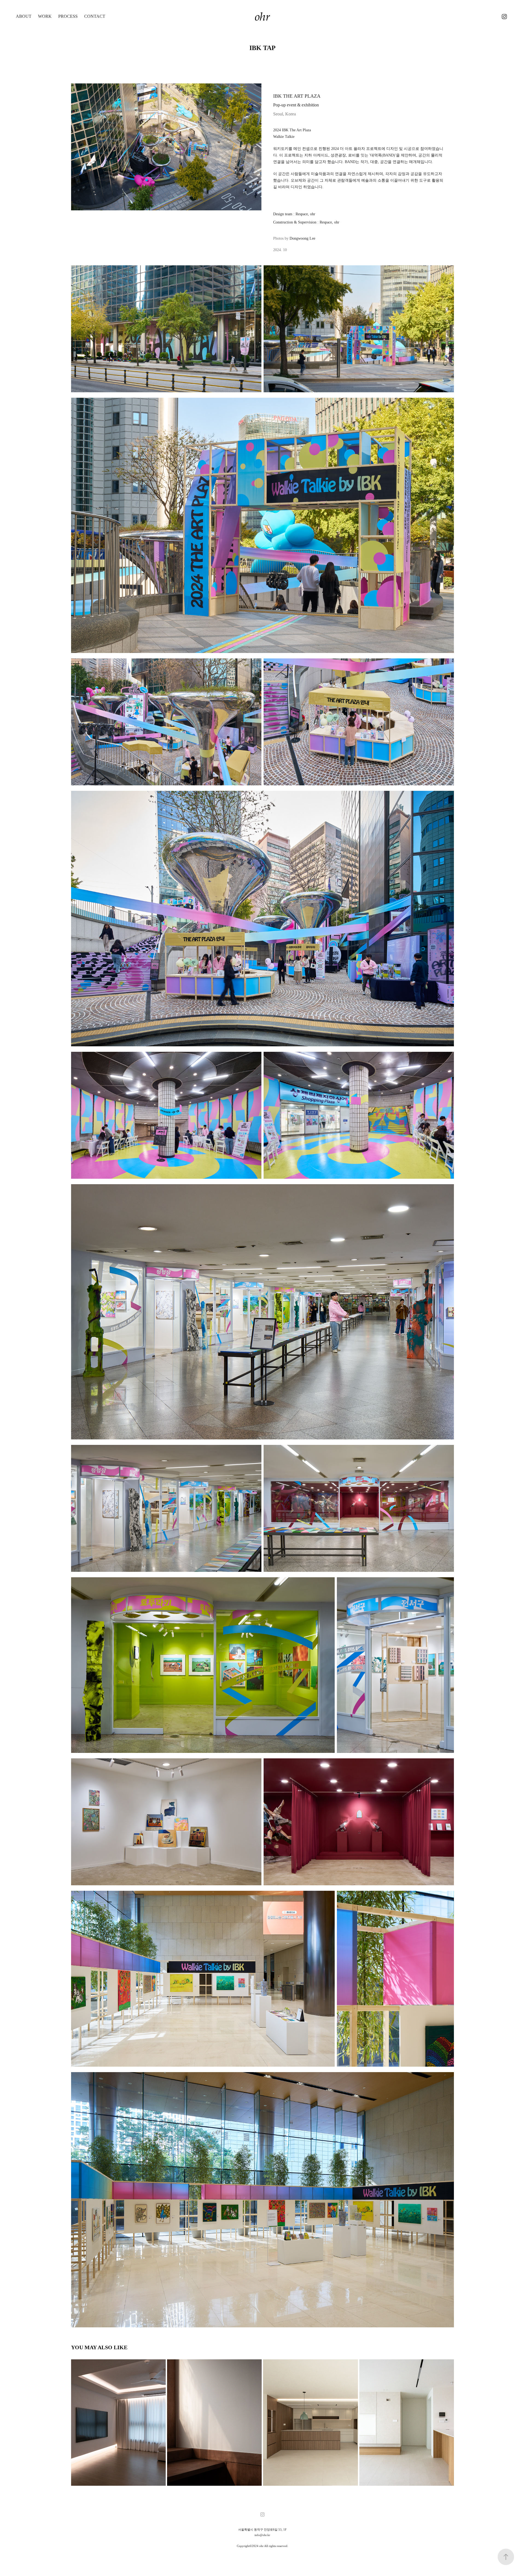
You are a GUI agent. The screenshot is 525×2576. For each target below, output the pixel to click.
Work (45, 16)
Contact (95, 16)
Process (68, 16)
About (24, 16)
